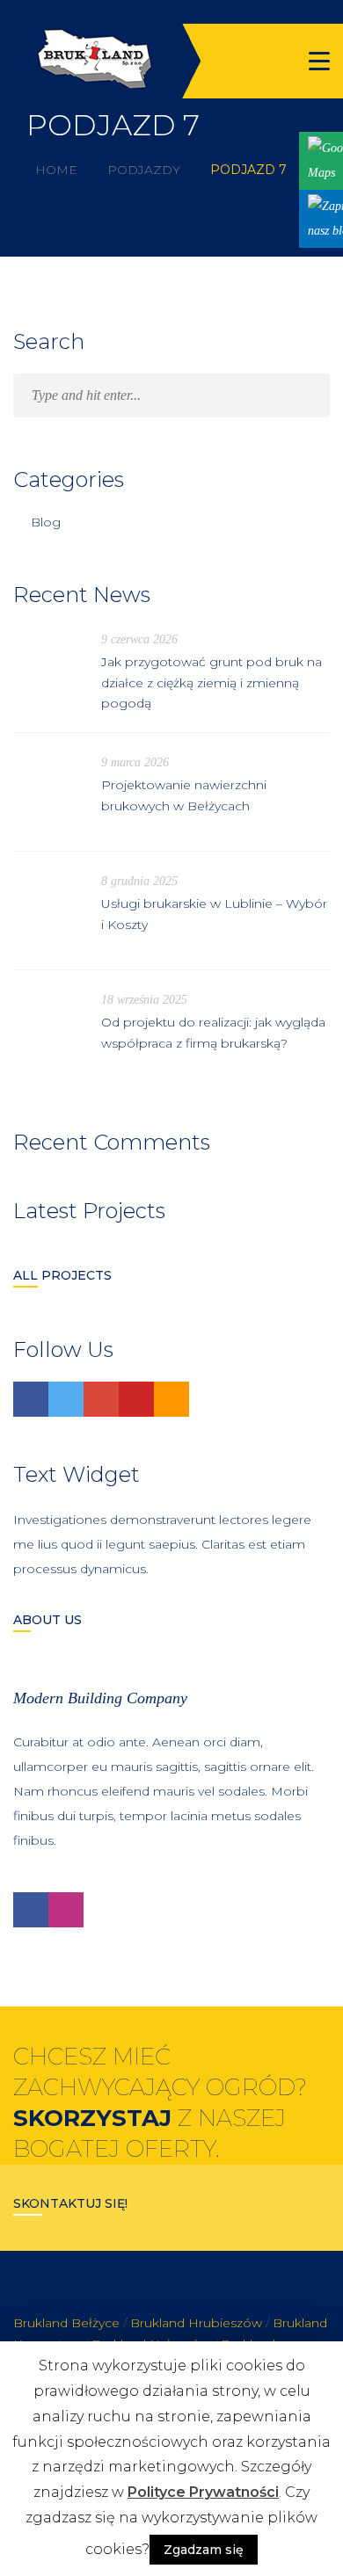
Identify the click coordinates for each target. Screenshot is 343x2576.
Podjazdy (144, 170)
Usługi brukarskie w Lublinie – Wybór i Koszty (214, 914)
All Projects (62, 1275)
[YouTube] (136, 1399)
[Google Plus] (101, 1399)
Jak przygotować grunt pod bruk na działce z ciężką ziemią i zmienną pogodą (212, 683)
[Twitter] (66, 1399)
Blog (46, 522)
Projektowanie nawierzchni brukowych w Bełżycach (184, 795)
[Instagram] (66, 1910)
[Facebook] (31, 1399)
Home (56, 170)
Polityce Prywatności (203, 2492)
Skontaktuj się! (70, 2203)
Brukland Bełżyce (66, 2323)
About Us (47, 1620)
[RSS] (171, 1399)
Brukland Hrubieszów (196, 2323)
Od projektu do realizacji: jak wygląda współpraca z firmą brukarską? (213, 1033)
